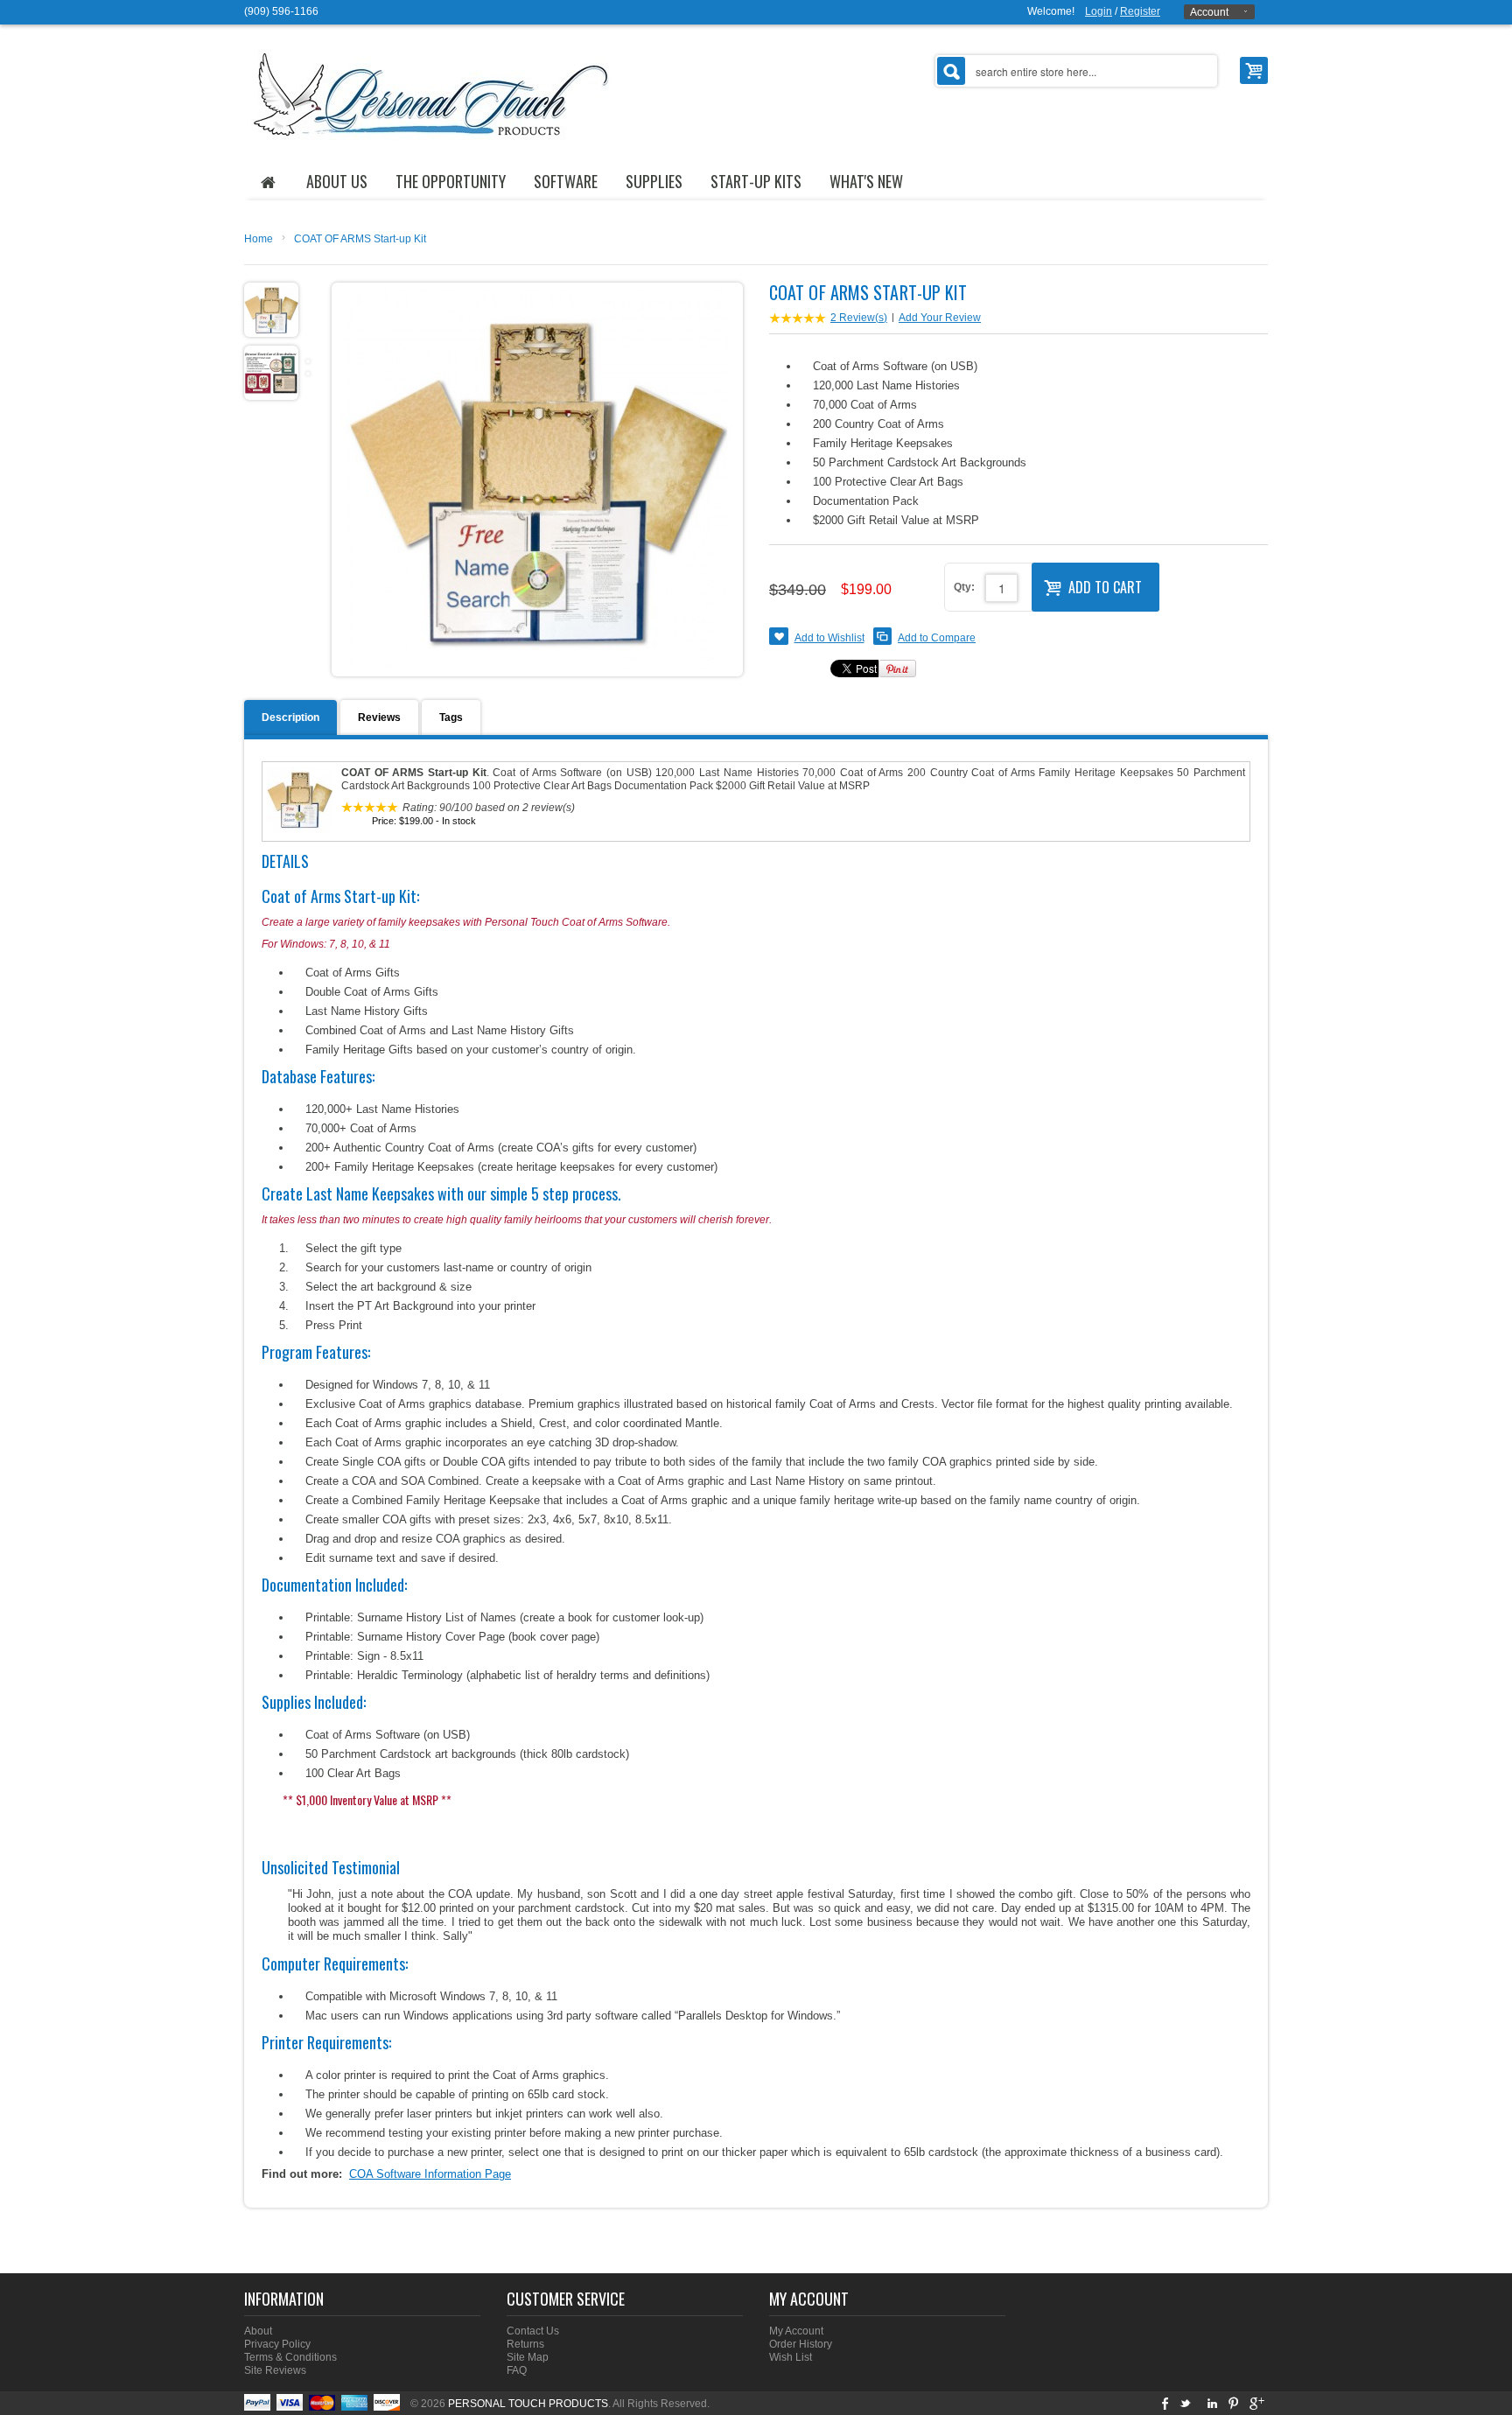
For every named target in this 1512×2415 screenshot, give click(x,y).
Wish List (791, 2357)
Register (1140, 11)
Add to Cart (1105, 587)
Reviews (379, 717)
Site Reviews (275, 2370)
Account (1209, 12)
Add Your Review (940, 318)
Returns (525, 2344)
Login (1099, 11)
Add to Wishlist (829, 638)
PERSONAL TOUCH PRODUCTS (528, 2404)
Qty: (964, 587)
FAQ (517, 2370)
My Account (796, 2331)
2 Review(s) (859, 318)
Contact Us (533, 2331)
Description (290, 717)
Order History (801, 2344)
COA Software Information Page (430, 2174)
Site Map (528, 2357)
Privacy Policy (277, 2344)
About (258, 2331)
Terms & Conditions (290, 2357)
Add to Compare (937, 638)
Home (259, 239)
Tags (451, 717)
